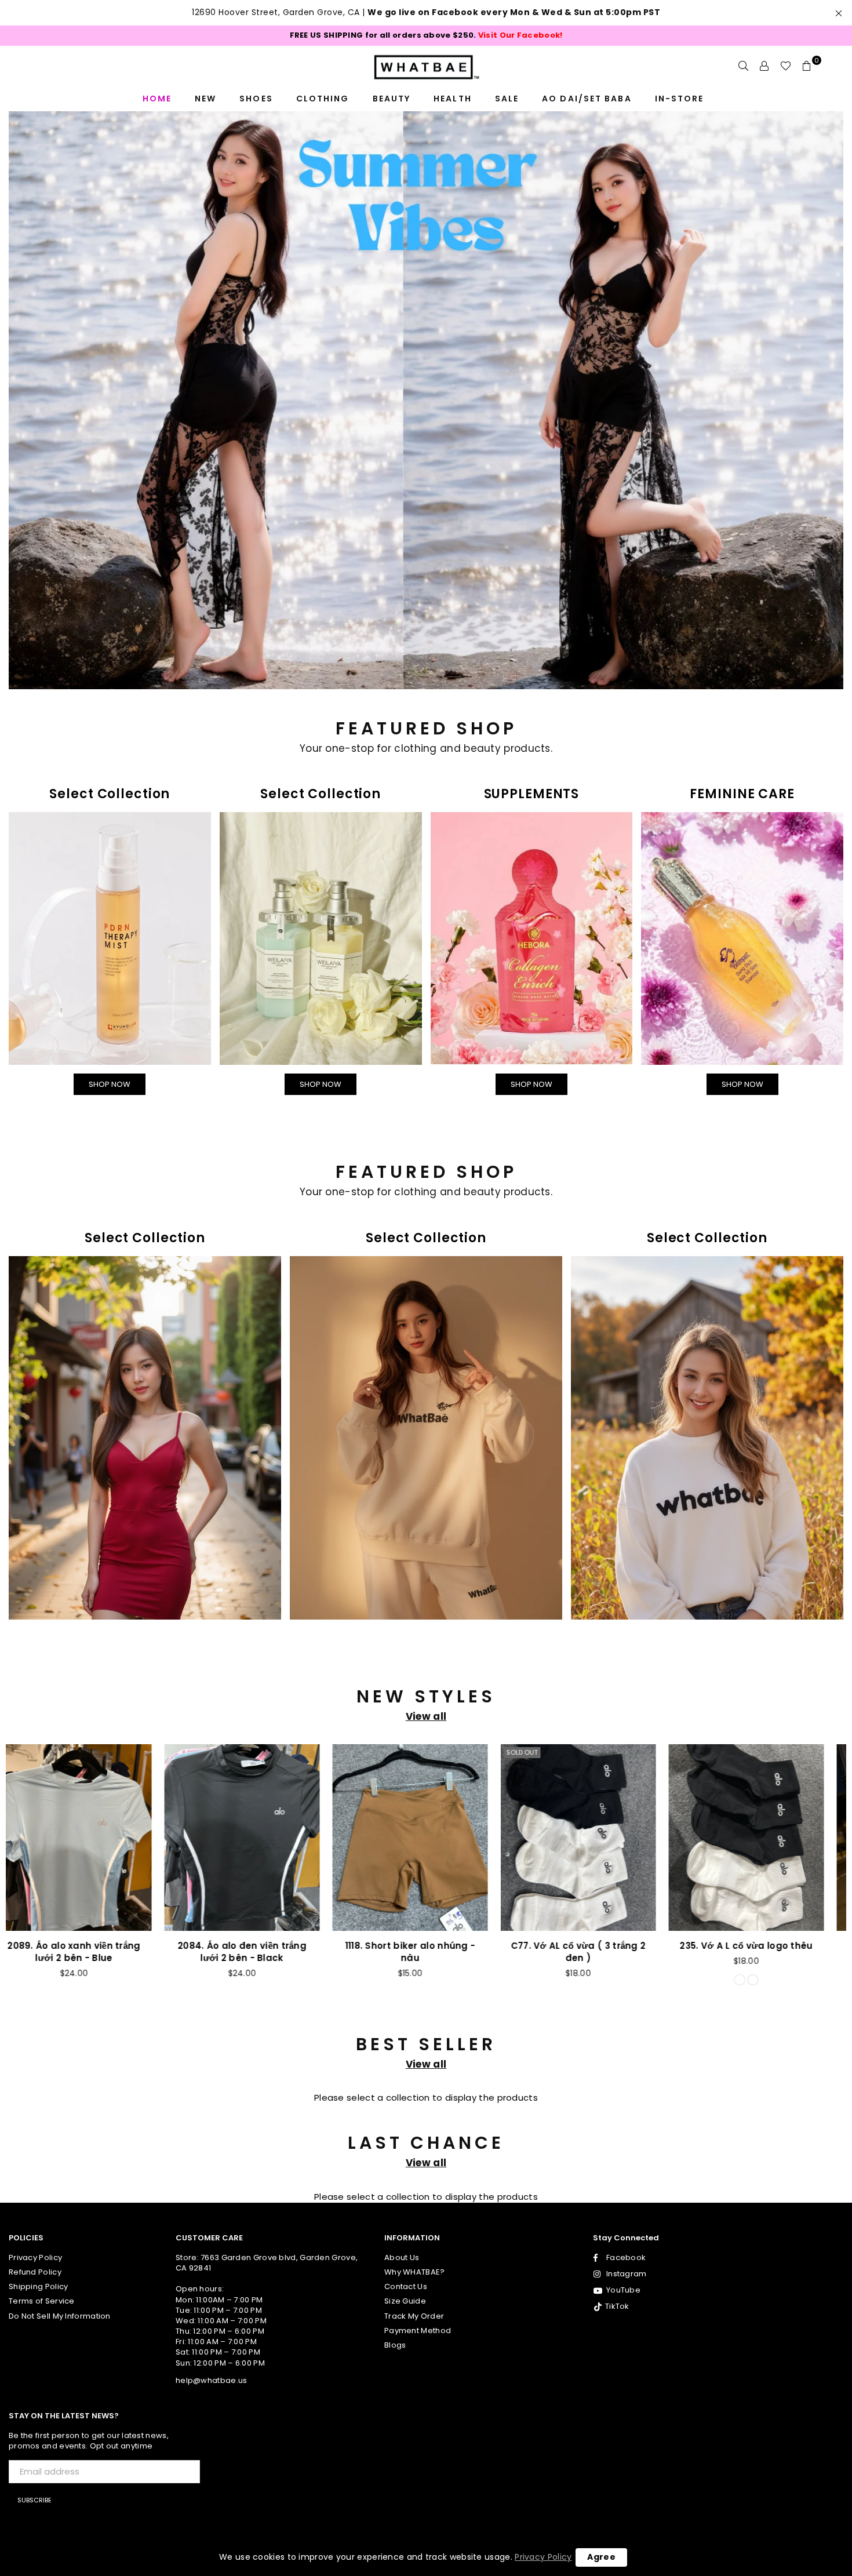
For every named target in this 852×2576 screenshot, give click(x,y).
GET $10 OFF (426, 1502)
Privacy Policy (543, 2557)
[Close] (586, 1042)
